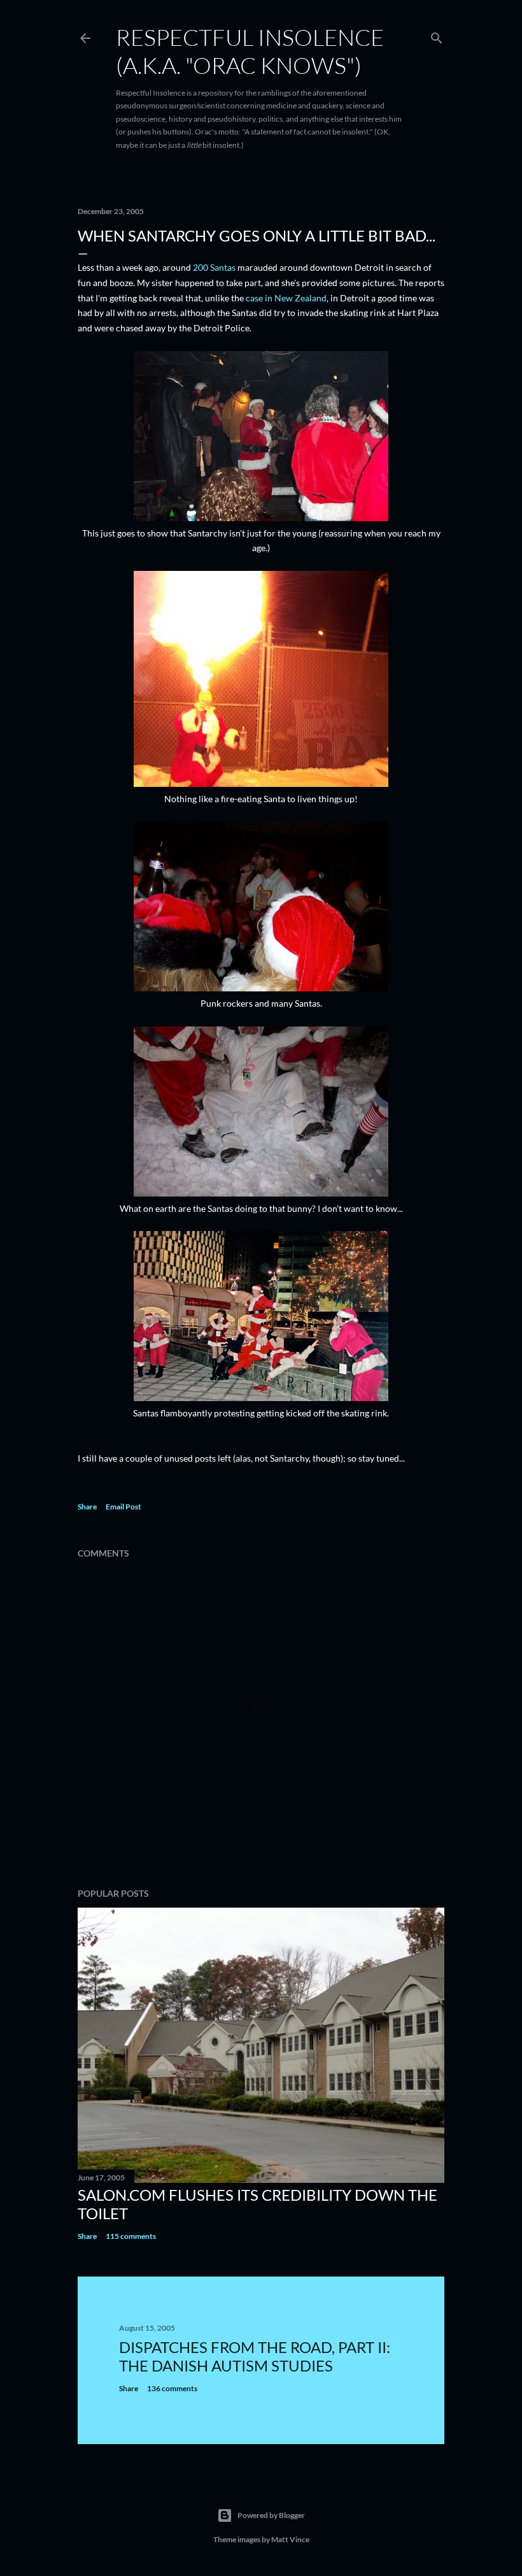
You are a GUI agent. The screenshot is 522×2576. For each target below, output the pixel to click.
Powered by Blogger (271, 2515)
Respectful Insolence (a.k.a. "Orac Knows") (250, 51)
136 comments (172, 2388)
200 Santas (214, 267)
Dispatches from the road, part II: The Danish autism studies (255, 2356)
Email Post (123, 1507)
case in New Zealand (286, 298)
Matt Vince (290, 2539)
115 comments (131, 2236)
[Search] (437, 35)
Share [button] (87, 1507)
